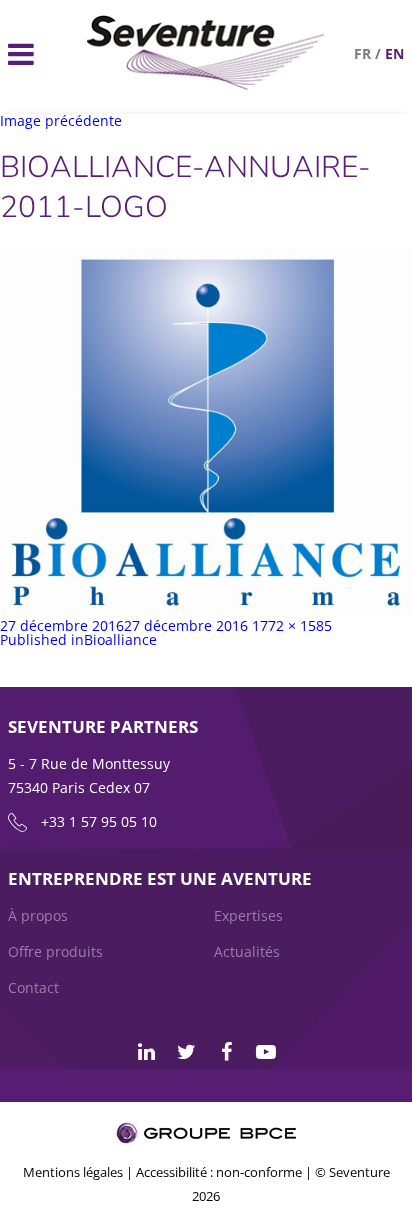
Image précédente (61, 120)
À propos (38, 915)
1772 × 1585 (292, 625)
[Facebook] (226, 1052)
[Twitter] (186, 1052)
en (394, 53)
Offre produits (55, 951)
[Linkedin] (146, 1052)
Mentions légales (73, 1172)
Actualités (247, 951)
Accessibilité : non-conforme (219, 1172)
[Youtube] (266, 1052)
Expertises (248, 915)
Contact (33, 987)
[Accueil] (205, 84)
